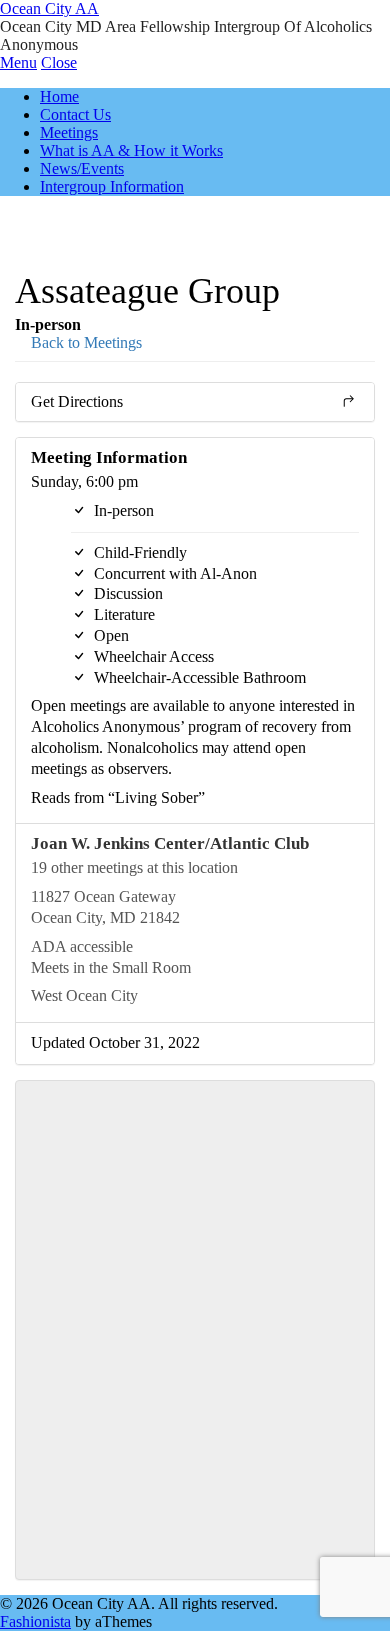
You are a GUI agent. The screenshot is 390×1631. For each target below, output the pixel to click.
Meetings (69, 132)
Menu (18, 62)
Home (59, 96)
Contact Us (75, 114)
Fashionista (35, 1621)
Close (59, 62)
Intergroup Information (112, 186)
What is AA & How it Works (131, 150)
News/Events (82, 168)
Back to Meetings (84, 342)
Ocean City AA (49, 8)
